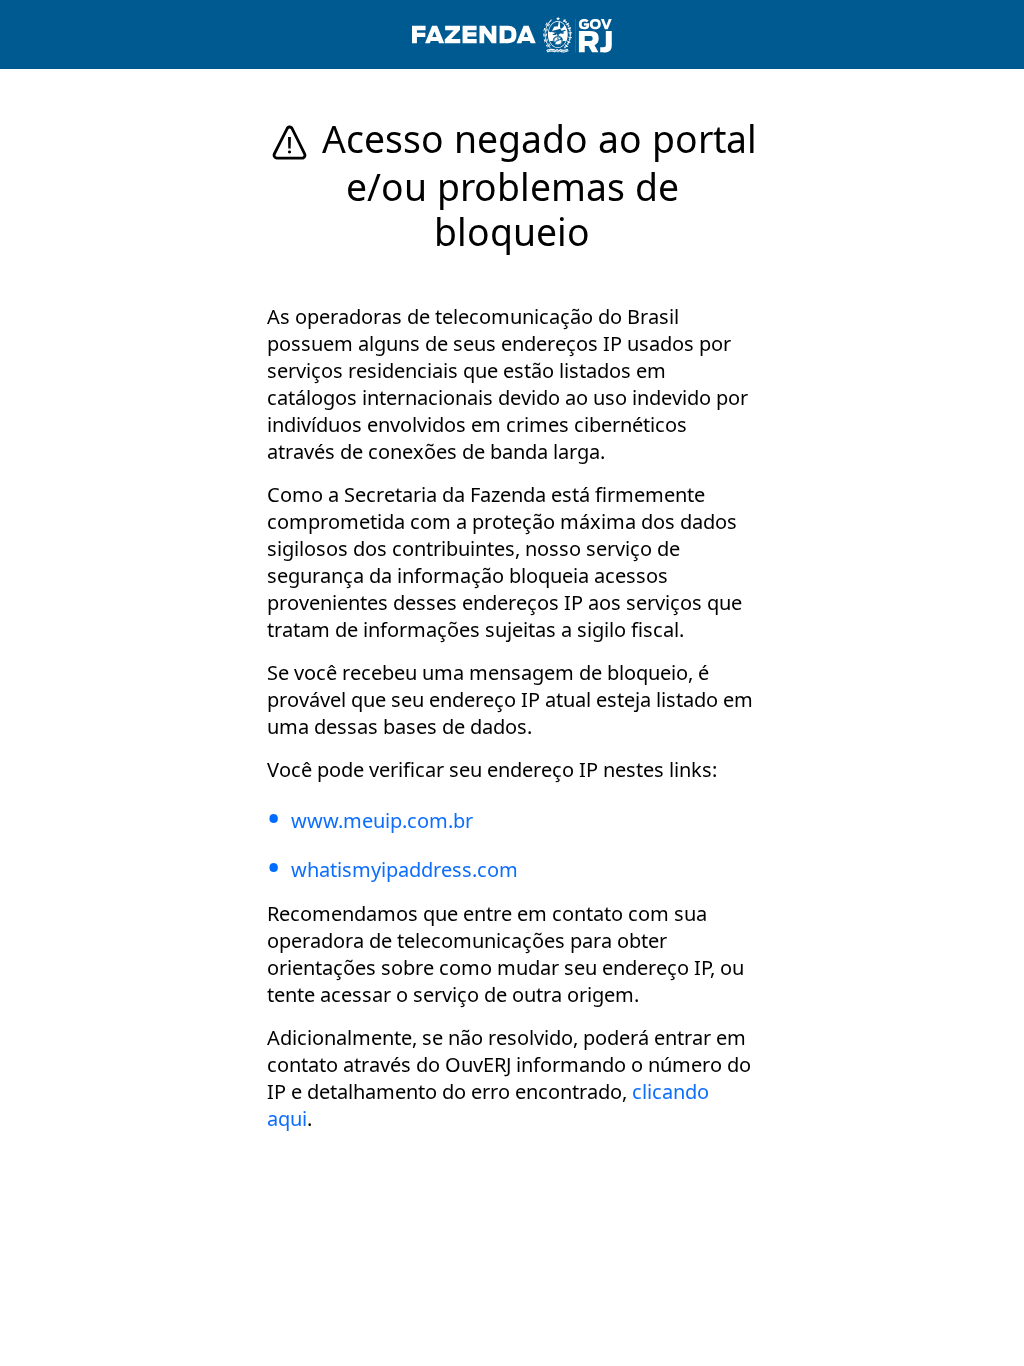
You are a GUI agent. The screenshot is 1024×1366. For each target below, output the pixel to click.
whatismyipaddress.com (404, 869)
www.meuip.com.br (382, 820)
